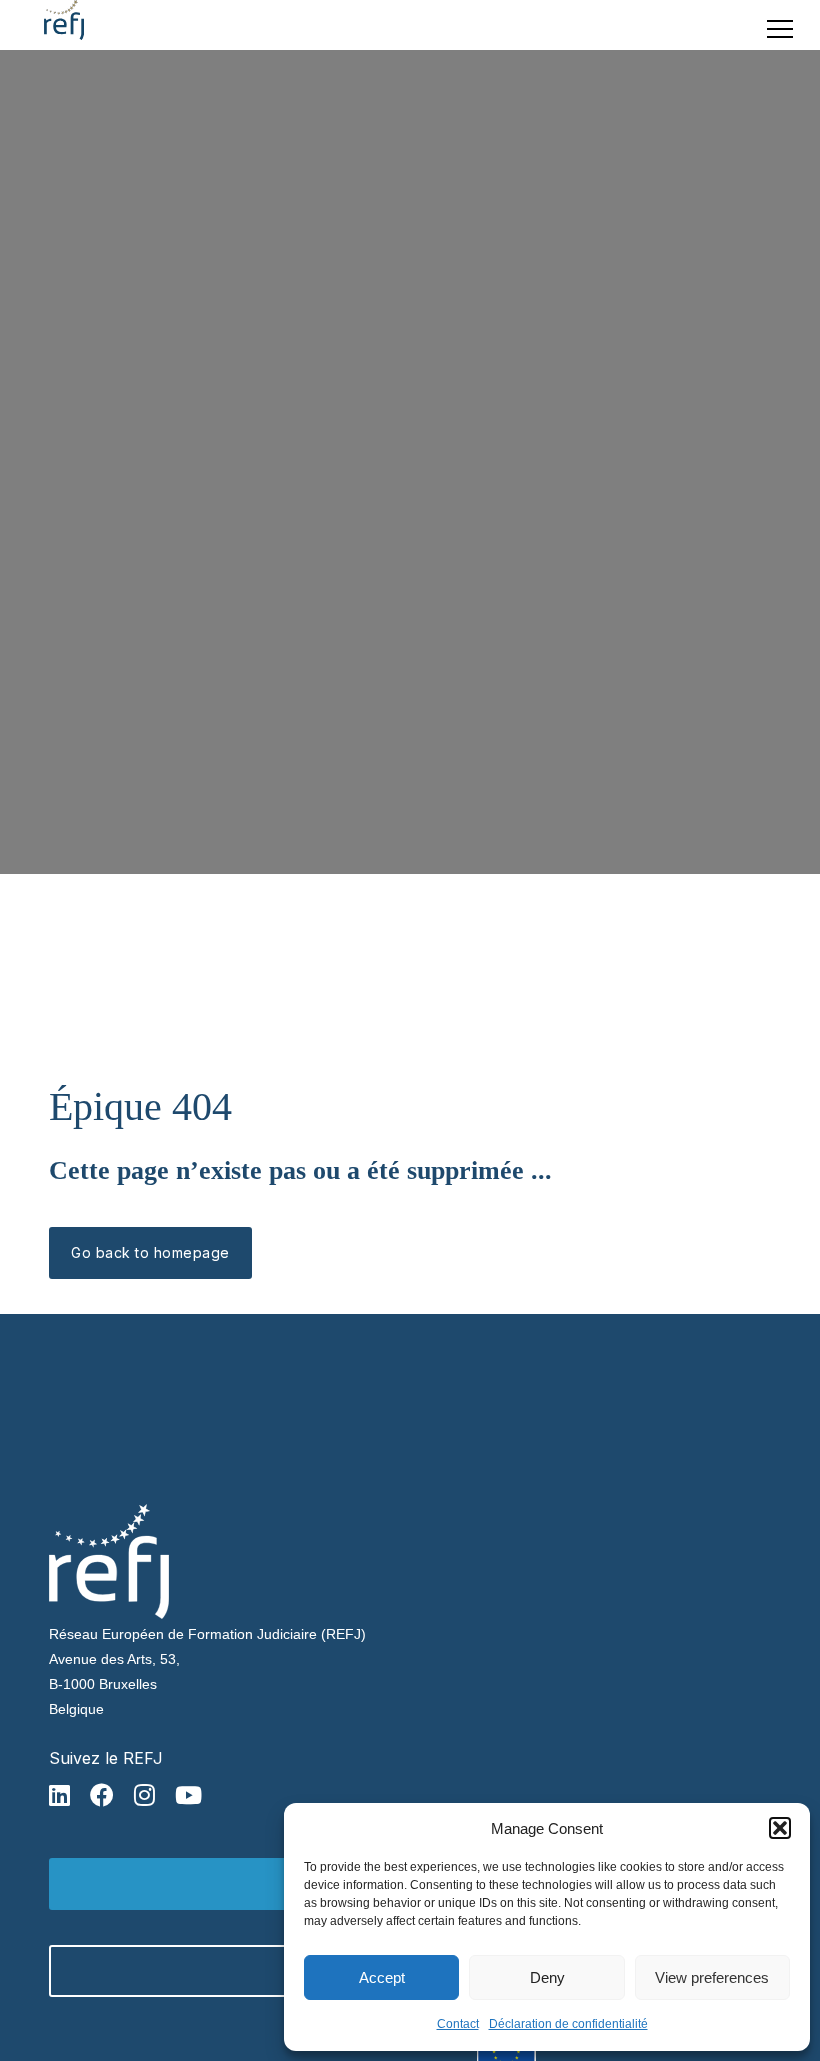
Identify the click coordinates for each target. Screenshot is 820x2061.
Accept (382, 1977)
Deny (547, 1977)
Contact (458, 2024)
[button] (780, 1828)
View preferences (712, 1977)
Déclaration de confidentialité (568, 2024)
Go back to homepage (150, 1252)
